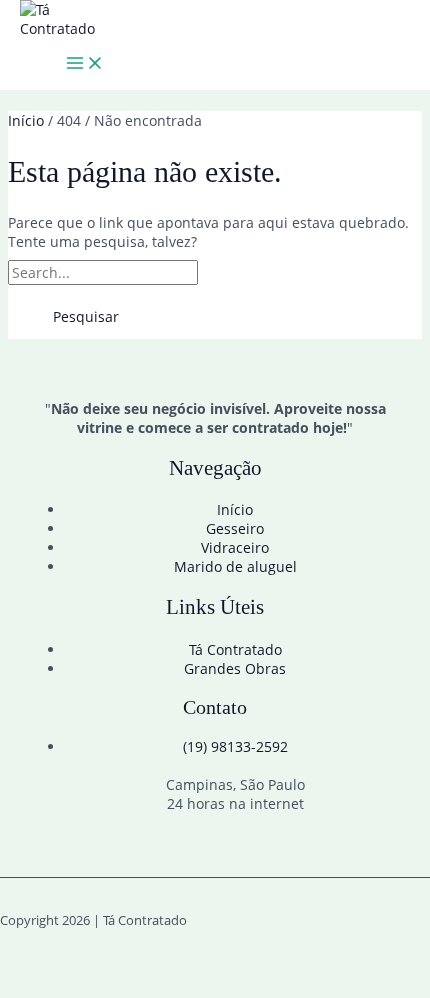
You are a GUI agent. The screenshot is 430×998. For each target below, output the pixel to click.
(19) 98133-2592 (235, 746)
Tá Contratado (235, 649)
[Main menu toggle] (85, 64)
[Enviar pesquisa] (247, 273)
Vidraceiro (235, 547)
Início (235, 509)
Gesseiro (235, 528)
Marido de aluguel (235, 566)
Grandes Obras (235, 668)
